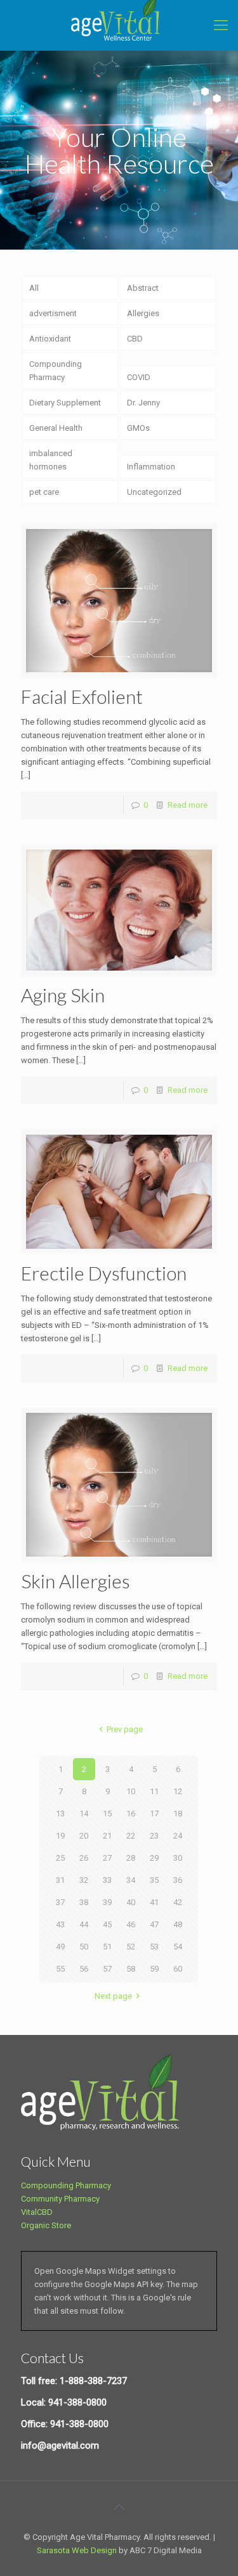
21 (107, 1836)
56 (84, 1969)
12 (178, 1791)
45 (107, 1924)
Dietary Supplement (65, 403)
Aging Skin (63, 995)
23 (154, 1836)
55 (60, 1969)
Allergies (143, 313)
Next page (113, 1996)
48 (178, 1924)
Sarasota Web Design (77, 2550)
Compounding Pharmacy (56, 371)
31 (60, 1880)
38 (84, 1902)
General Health (56, 428)
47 (154, 1924)
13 (60, 1814)
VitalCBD (37, 2212)
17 (154, 1814)
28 (131, 1858)
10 (131, 1791)
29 (154, 1858)
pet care (44, 492)
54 (178, 1947)
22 (131, 1836)
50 (84, 1947)
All (34, 288)
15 (107, 1814)
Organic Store (46, 2225)
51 (107, 1947)
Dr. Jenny (143, 403)
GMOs (138, 428)
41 (154, 1902)
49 (60, 1947)
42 (178, 1902)
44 (84, 1924)
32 (84, 1880)
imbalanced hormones (51, 460)
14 (84, 1814)
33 (107, 1880)
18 (178, 1814)
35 (154, 1880)
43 (60, 1924)
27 (107, 1858)
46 (131, 1924)
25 (60, 1858)
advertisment (53, 313)
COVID (139, 377)
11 (154, 1791)
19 (60, 1836)
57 (107, 1969)
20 (84, 1836)
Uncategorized (154, 492)
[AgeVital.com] (119, 25)
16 (131, 1814)
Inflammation (151, 467)
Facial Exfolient (82, 696)
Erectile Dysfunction (104, 1273)
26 (84, 1858)
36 (178, 1880)
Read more (188, 805)
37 (60, 1902)
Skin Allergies (76, 1581)
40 (131, 1902)
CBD (135, 339)
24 (178, 1836)
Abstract (143, 288)
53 (154, 1947)
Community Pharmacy (60, 2199)
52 (131, 1947)
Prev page (125, 1729)
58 (131, 1969)
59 (154, 1969)
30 (178, 1858)
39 (107, 1902)
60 (178, 1969)
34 (131, 1880)
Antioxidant (50, 339)
